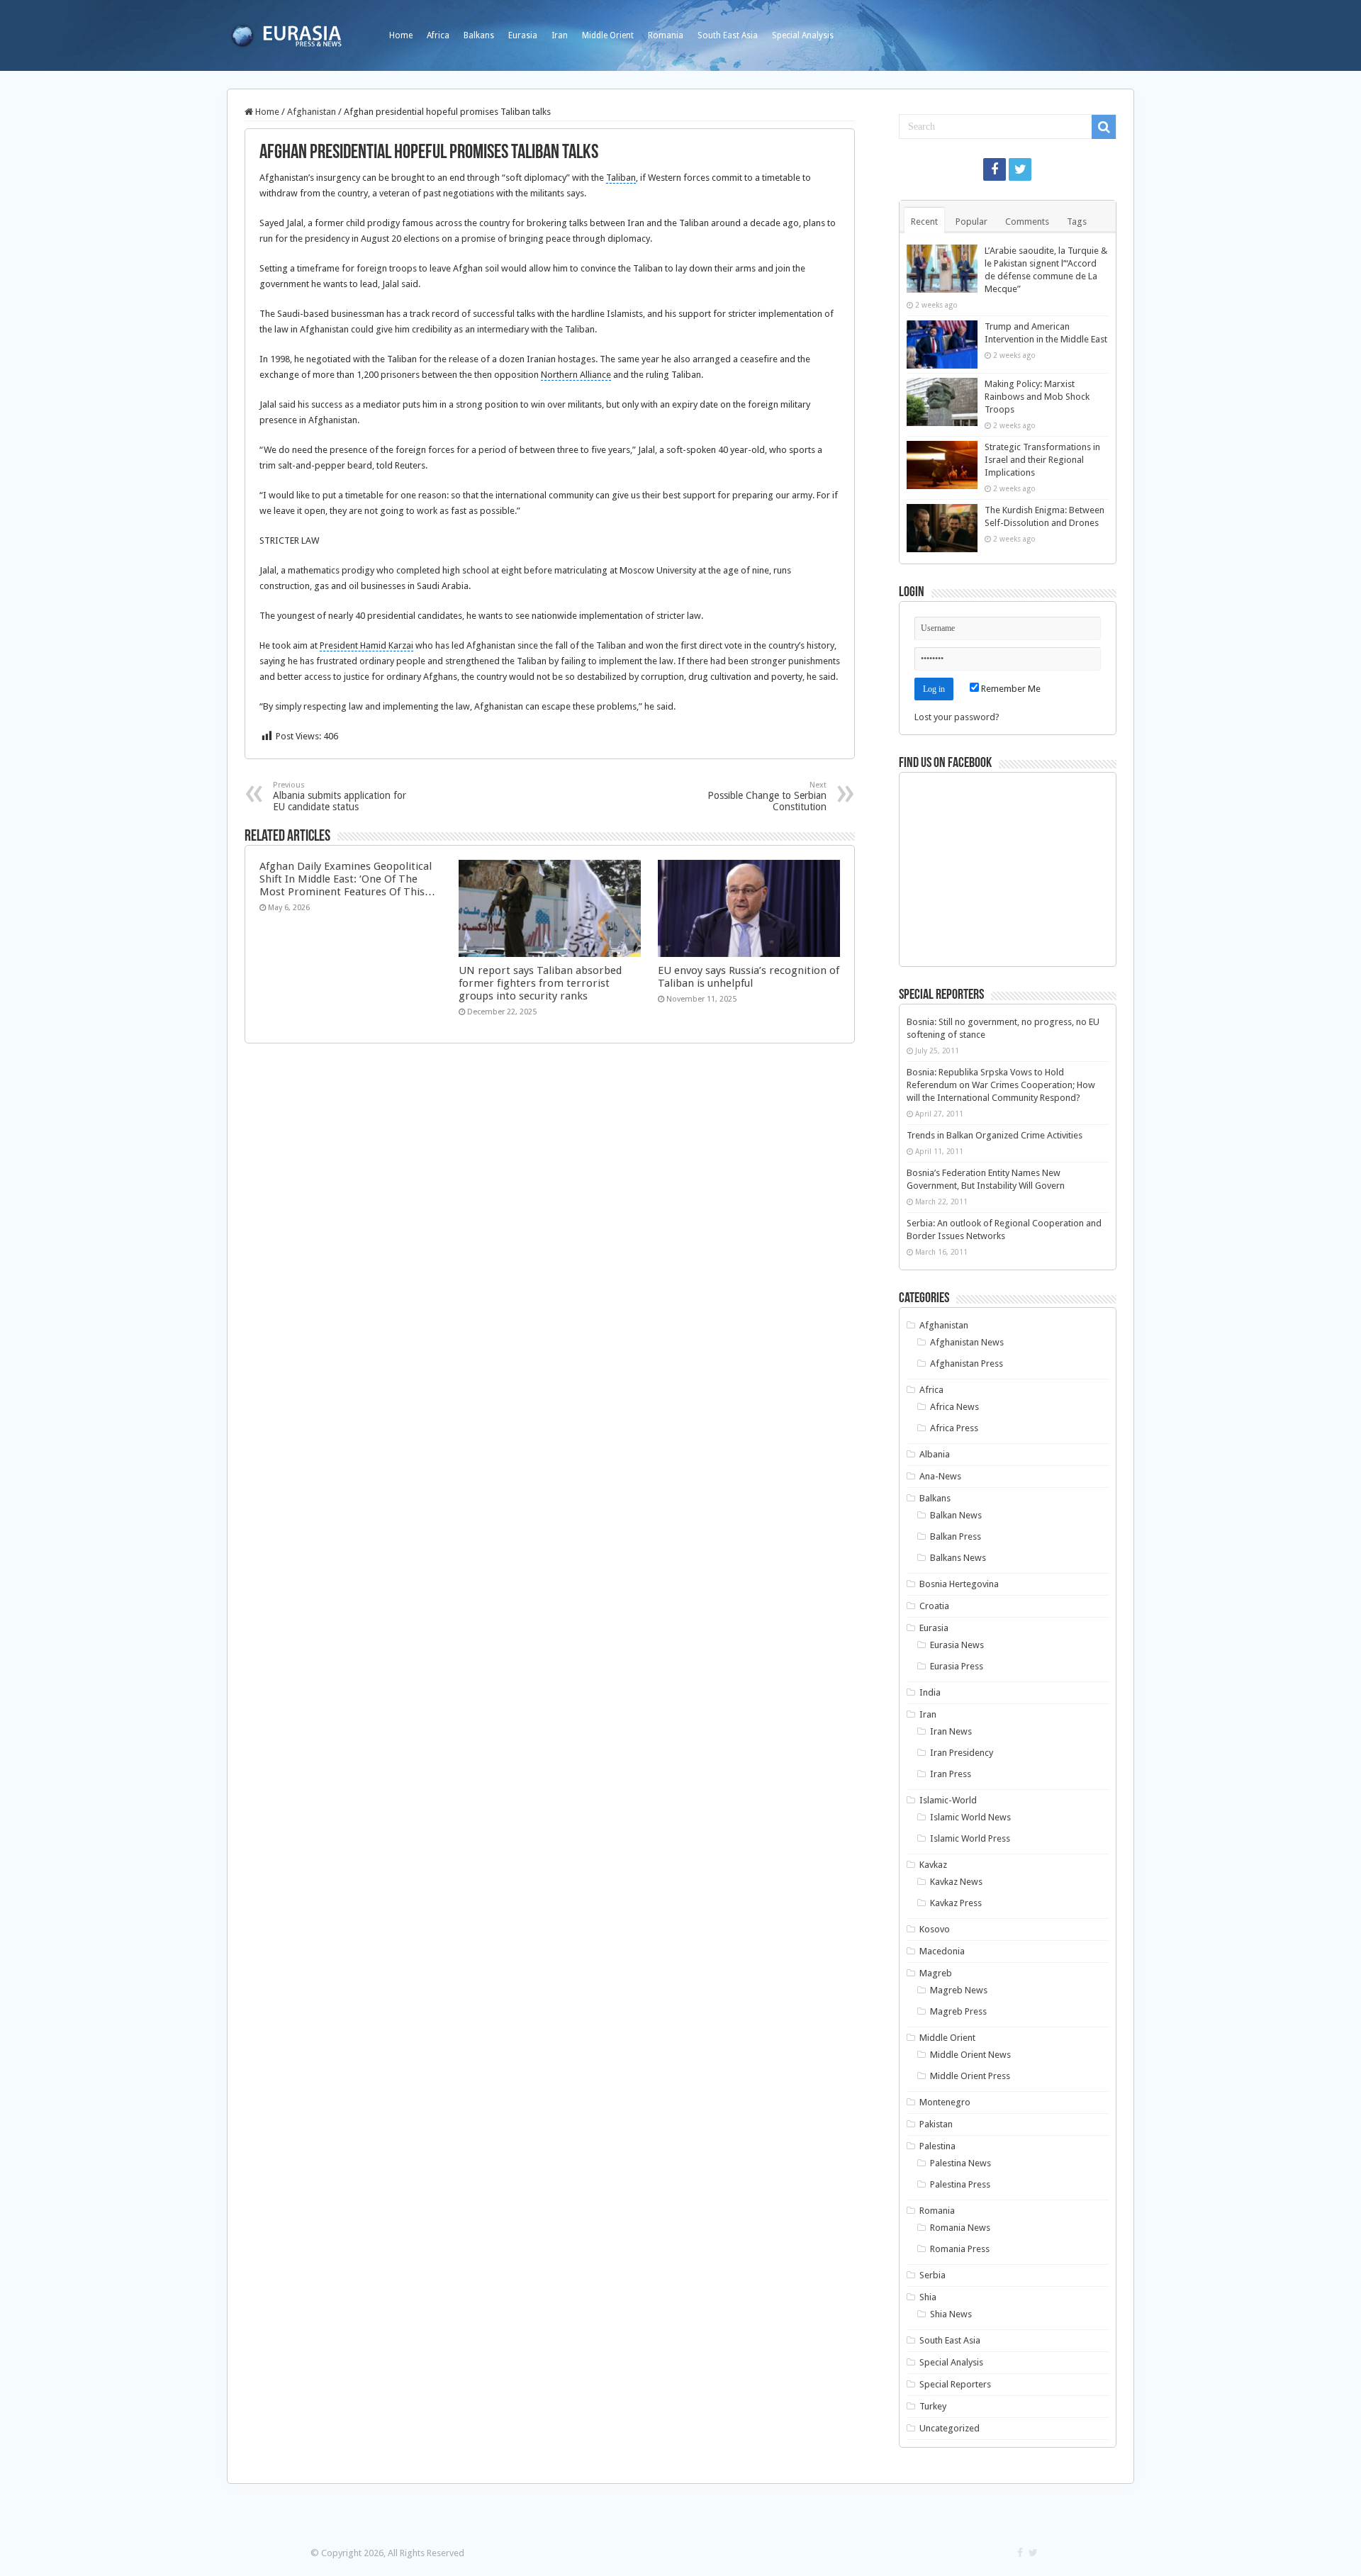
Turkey (933, 2406)
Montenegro (945, 2102)
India (930, 1692)
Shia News (951, 2314)
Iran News (951, 1731)
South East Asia (728, 35)
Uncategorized (950, 2428)
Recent (924, 222)
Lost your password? (957, 717)
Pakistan (936, 2124)
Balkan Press (956, 1536)
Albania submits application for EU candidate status (340, 796)
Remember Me (1010, 689)
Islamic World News (970, 1817)
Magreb (936, 1973)
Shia (928, 2297)
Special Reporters (955, 2384)
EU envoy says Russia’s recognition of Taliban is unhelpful (749, 977)
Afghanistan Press (967, 1363)
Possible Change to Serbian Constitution (767, 796)
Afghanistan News (967, 1342)
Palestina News (960, 2163)
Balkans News (958, 1558)
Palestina (937, 2146)
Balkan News (956, 1515)
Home (401, 35)
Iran (560, 35)
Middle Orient (608, 35)
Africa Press (954, 1428)
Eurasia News (957, 1645)
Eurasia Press (957, 1666)
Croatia (934, 1606)
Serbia (932, 2275)
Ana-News (940, 1476)
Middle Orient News (970, 2055)
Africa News (954, 1407)
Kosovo (935, 1929)
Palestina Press (960, 2184)
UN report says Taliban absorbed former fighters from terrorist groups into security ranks (540, 983)
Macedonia (942, 1951)
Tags (1077, 222)
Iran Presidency (962, 1753)
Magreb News (959, 1990)
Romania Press (960, 2249)
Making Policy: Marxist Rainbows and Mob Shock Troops (1037, 397)
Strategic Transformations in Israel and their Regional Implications (1042, 460)
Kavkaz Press (956, 1903)
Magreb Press (958, 2011)
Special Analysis (803, 35)
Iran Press (951, 1774)
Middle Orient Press (970, 2076)
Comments (1027, 222)
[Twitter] (1020, 169)
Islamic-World (948, 1800)
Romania (666, 35)
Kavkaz (933, 1865)
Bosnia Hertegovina (959, 1584)
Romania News (960, 2228)
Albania (935, 1454)
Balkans (479, 35)
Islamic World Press (970, 1838)
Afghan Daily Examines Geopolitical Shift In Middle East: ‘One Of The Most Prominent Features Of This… (347, 879)
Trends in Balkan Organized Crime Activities (995, 1135)
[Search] (1104, 127)
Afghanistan (312, 112)
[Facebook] (995, 169)
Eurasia (523, 35)
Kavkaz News (956, 1882)
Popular (971, 222)
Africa (438, 35)
